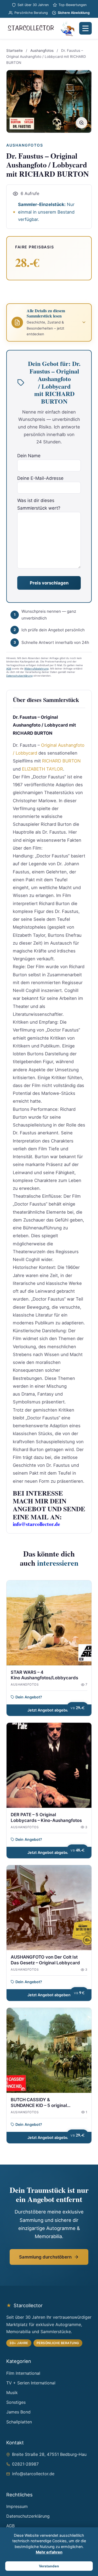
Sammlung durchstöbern (45, 2257)
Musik (12, 2393)
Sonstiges (16, 2402)
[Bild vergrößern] (82, 123)
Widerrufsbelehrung (36, 669)
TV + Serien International (31, 2383)
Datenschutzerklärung (19, 676)
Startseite (15, 51)
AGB (9, 669)
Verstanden (49, 2566)
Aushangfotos (42, 51)
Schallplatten (19, 2422)
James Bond (18, 2412)
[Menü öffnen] (85, 28)
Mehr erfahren (49, 2552)
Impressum (17, 2506)
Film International (23, 2373)
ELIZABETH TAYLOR (42, 769)
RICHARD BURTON (61, 761)
